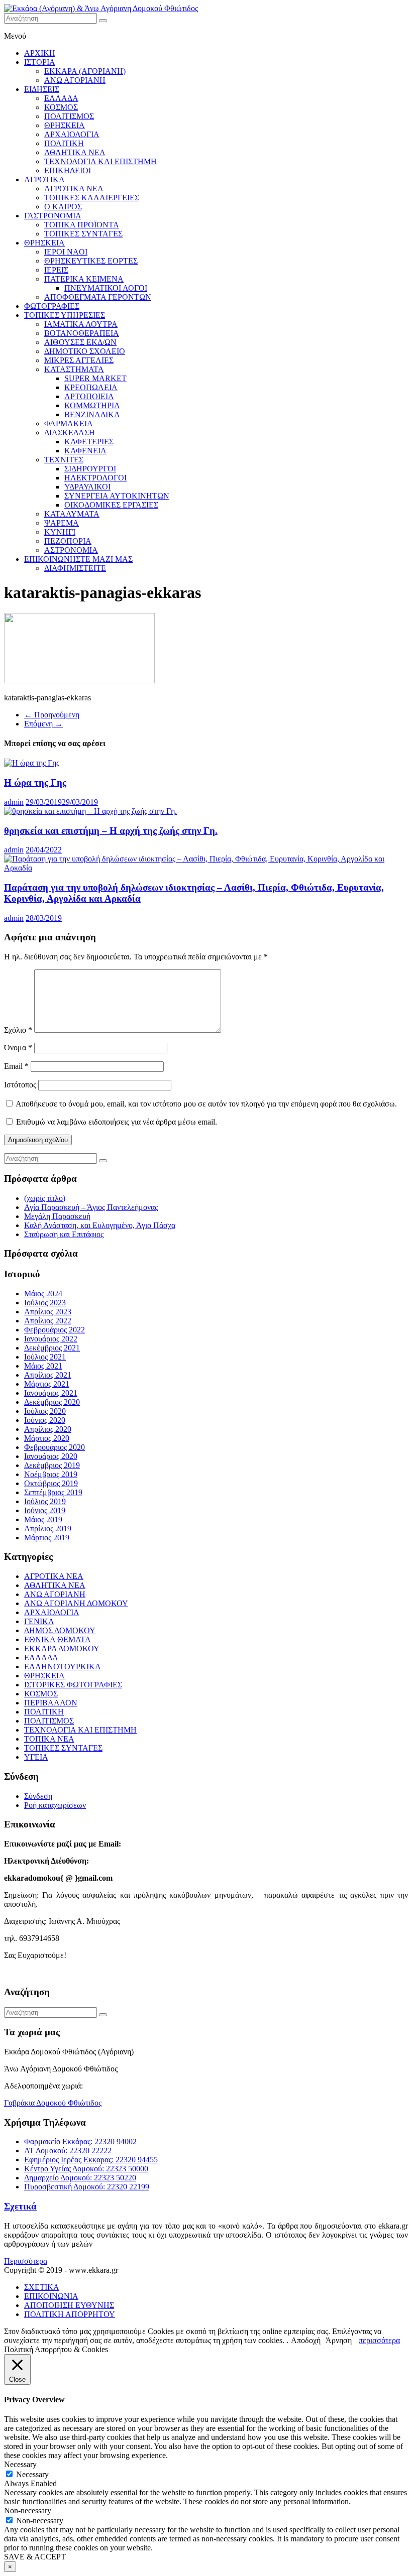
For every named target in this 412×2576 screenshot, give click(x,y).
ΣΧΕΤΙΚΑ (42, 2287)
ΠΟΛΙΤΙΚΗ (64, 143)
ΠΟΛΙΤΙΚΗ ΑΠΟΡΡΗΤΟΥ (70, 2314)
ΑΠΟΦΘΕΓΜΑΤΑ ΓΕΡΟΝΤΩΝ (98, 297)
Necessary (32, 2474)
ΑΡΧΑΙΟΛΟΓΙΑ (72, 134)
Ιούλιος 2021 (45, 1357)
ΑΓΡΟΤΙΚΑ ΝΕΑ (74, 189)
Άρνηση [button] (339, 2340)
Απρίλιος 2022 (48, 1321)
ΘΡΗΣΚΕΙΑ (65, 125)
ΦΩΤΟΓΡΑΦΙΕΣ (52, 306)
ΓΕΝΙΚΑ (39, 1621)
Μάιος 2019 (43, 1519)
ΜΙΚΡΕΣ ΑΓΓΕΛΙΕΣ (79, 360)
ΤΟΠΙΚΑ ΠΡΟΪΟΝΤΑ (82, 225)
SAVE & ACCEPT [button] (35, 2557)
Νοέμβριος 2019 (51, 1474)
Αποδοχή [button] (306, 2340)
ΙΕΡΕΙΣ (56, 270)
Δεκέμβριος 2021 (52, 1348)
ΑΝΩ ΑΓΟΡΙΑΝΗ (75, 80)
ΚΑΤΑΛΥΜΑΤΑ (72, 514)
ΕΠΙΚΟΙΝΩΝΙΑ (51, 2296)
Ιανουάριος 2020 (51, 1456)
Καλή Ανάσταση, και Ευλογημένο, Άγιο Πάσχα (100, 1225)
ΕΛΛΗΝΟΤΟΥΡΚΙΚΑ (63, 1667)
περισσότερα (379, 2340)
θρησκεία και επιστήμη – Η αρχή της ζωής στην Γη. (111, 831)
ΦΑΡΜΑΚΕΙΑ (69, 423)
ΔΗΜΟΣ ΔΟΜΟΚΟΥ (60, 1630)
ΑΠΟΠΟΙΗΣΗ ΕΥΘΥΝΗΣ (69, 2305)
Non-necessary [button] (28, 2510)
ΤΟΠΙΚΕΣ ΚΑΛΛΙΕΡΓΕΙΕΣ (92, 198)
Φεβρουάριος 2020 (55, 1447)
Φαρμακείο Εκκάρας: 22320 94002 (80, 2141)
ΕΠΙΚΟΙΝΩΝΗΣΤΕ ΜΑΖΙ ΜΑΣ (78, 559)
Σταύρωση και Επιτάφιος (64, 1234)
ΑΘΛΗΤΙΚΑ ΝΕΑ (75, 152)
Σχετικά (20, 2206)
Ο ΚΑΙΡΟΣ (63, 207)
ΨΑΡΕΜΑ (62, 523)
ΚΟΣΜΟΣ (61, 107)
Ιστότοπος (20, 1085)
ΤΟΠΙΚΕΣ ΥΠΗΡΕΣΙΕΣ (65, 315)
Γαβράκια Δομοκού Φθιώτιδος (53, 2103)
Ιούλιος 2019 (45, 1501)
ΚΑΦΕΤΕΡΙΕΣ (89, 442)
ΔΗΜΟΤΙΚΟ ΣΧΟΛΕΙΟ (85, 351)
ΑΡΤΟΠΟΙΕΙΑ (89, 396)
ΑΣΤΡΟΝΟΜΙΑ (71, 550)
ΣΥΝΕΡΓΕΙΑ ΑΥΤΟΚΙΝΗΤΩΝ (117, 496)
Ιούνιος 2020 (45, 1420)
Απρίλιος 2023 (48, 1312)
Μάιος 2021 (43, 1366)
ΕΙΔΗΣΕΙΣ (42, 89)
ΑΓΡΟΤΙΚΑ (44, 179)
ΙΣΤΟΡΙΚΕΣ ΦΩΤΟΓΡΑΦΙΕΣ (73, 1685)
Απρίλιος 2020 (48, 1429)
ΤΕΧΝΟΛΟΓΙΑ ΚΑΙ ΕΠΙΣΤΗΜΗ (100, 161)
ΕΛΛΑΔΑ (61, 98)
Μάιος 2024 (43, 1294)
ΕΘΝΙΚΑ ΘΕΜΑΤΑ (58, 1639)
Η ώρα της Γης (35, 782)
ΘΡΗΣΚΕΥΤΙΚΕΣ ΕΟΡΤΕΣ (91, 261)
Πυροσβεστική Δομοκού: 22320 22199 (87, 2187)
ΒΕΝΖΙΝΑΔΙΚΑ (92, 414)
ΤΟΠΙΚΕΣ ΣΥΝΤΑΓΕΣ (83, 234)
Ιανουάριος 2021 (51, 1393)
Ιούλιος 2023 (45, 1303)
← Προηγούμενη (52, 715)
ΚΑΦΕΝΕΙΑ (85, 451)
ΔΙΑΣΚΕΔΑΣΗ (70, 433)
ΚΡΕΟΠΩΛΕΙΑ (91, 387)
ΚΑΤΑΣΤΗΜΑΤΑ (74, 369)
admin (14, 802)
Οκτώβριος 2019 (51, 1483)
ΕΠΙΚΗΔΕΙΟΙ (68, 170)
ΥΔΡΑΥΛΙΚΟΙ (87, 487)
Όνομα (18, 1048)
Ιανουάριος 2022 (51, 1339)
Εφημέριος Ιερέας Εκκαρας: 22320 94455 (91, 2160)
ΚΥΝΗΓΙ (60, 532)
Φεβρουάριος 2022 (55, 1330)
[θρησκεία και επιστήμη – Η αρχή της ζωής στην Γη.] (90, 811)
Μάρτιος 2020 (47, 1438)
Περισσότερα (26, 2261)
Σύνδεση (38, 1796)
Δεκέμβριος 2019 (52, 1465)
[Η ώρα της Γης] (32, 763)
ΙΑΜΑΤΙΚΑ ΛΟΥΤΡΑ (81, 324)
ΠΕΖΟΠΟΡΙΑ (68, 541)
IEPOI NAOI (66, 252)
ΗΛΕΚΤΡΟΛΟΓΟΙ (95, 478)
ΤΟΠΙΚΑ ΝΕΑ (49, 1739)
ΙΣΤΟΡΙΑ (40, 62)
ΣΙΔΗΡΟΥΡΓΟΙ (90, 469)
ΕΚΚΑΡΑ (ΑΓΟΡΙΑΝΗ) (85, 71)
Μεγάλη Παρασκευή (57, 1216)
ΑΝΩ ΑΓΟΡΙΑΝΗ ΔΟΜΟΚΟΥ (76, 1603)
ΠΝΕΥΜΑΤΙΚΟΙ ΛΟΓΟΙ (106, 288)
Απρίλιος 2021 (48, 1375)
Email (16, 1066)
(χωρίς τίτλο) (45, 1198)
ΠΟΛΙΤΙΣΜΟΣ (69, 116)
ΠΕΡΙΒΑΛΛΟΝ (51, 1703)
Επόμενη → (43, 724)
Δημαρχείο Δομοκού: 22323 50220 (80, 2178)
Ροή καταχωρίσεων (55, 1805)
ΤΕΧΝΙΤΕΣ (64, 460)
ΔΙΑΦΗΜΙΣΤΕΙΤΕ (75, 568)
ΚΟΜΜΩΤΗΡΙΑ (92, 405)
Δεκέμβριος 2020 (52, 1402)
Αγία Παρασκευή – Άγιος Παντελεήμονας (91, 1207)
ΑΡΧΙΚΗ (40, 53)
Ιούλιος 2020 (45, 1411)
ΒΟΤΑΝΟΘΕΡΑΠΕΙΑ (82, 333)
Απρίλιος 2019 (48, 1528)
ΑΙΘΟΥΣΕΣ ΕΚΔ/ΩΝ (80, 342)
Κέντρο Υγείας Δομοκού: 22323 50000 (86, 2169)
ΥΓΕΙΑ (36, 1757)
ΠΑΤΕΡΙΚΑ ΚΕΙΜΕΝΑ (84, 279)
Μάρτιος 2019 (47, 1538)
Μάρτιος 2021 (47, 1384)
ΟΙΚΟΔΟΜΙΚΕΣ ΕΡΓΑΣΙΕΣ (111, 505)
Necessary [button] (20, 2464)
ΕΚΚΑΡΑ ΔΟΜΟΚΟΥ (62, 1648)
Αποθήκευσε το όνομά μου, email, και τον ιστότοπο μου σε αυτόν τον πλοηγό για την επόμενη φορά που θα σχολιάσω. (206, 1104)
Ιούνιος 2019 (45, 1510)
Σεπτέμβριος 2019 (53, 1492)
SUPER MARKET (95, 378)
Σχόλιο (18, 1030)
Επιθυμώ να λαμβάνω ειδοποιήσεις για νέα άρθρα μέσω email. (117, 1122)
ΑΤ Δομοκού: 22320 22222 (68, 2151)
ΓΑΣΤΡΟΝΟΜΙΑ (53, 216)
